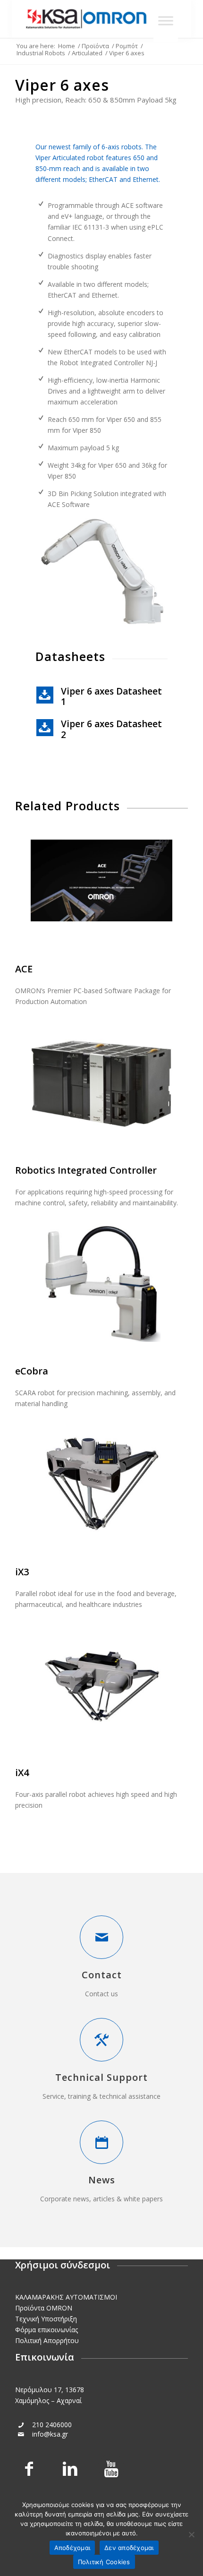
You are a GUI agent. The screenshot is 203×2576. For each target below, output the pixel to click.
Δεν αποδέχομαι (129, 2548)
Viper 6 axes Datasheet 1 (111, 696)
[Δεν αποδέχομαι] (191, 2534)
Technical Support (101, 2077)
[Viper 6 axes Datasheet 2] (45, 728)
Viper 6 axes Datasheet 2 (111, 729)
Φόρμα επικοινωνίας (47, 2330)
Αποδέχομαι (72, 2548)
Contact (102, 1975)
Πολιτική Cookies (104, 2562)
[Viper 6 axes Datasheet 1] (45, 695)
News (102, 2180)
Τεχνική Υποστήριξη (46, 2319)
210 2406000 (52, 2425)
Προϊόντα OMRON (44, 2308)
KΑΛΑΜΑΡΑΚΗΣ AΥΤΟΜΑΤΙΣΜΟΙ (66, 2297)
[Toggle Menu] (166, 21)
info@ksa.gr (50, 2434)
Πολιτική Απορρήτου (47, 2340)
